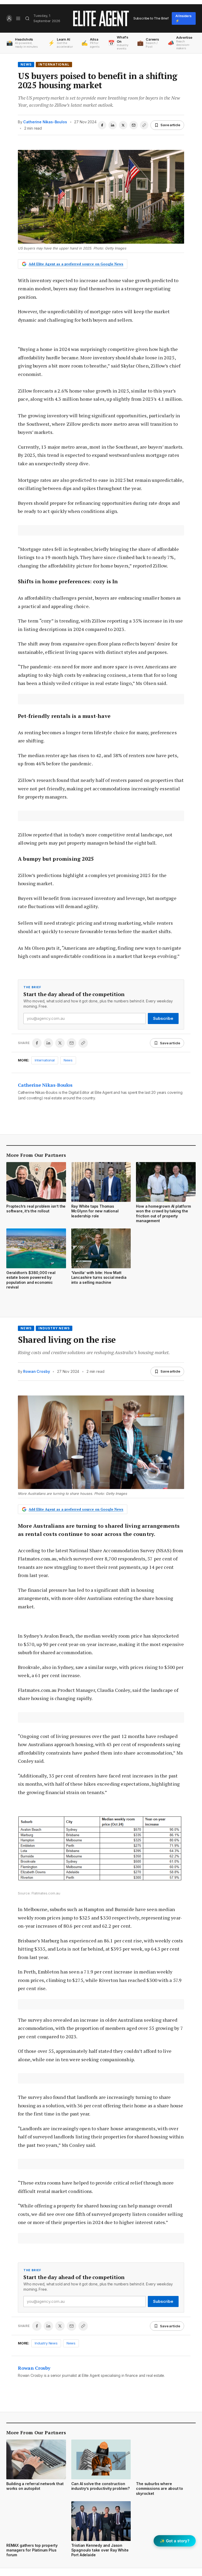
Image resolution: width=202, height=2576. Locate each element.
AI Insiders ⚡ (183, 18)
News (26, 64)
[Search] (27, 18)
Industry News (54, 1328)
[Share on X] (123, 125)
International (54, 64)
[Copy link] (144, 125)
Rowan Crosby (36, 1371)
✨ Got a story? (175, 2541)
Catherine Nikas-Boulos (45, 122)
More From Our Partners (36, 1155)
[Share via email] (134, 125)
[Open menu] (18, 18)
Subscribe (163, 1018)
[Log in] (9, 18)
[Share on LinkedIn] (113, 125)
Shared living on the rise (67, 1340)
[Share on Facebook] (102, 125)
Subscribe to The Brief (151, 18)
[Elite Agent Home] (101, 18)
